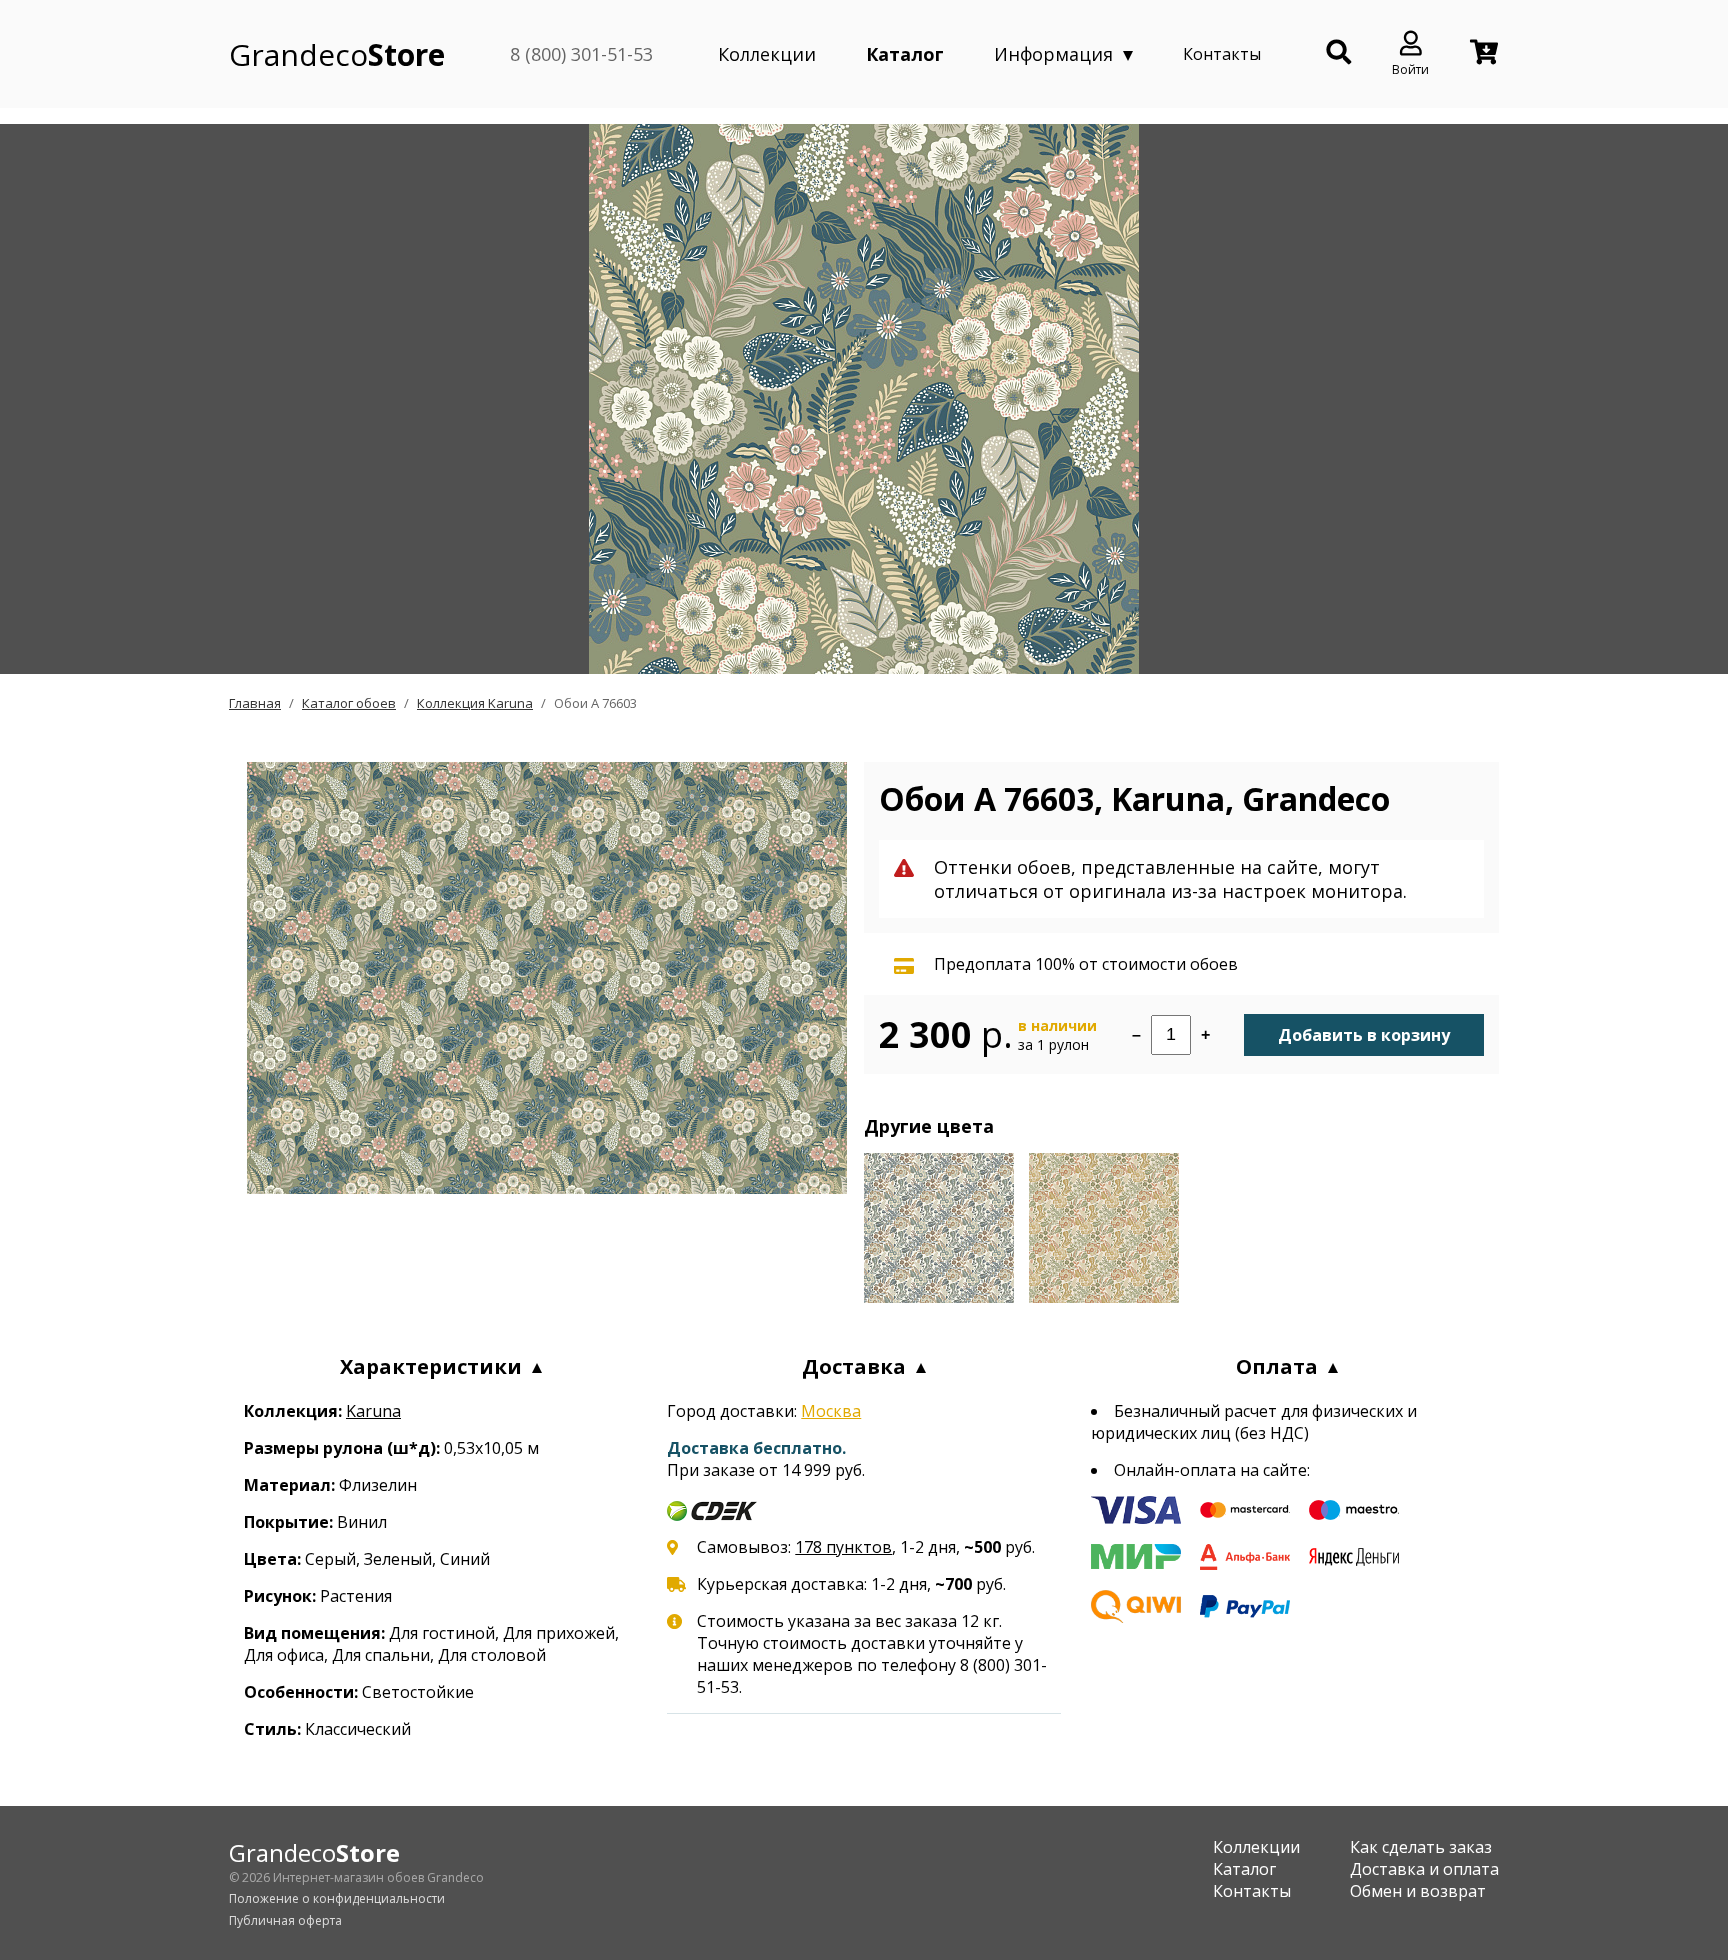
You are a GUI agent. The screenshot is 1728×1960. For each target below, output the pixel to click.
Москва (831, 1411)
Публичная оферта (285, 1920)
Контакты (1222, 54)
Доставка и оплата (1424, 1869)
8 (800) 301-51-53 (581, 54)
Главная (255, 703)
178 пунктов (843, 1547)
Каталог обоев (349, 703)
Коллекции (767, 54)
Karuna (373, 1411)
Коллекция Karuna (475, 703)
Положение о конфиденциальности (337, 1898)
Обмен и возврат (1418, 1891)
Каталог (905, 54)
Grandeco (337, 54)
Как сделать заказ (1421, 1847)
